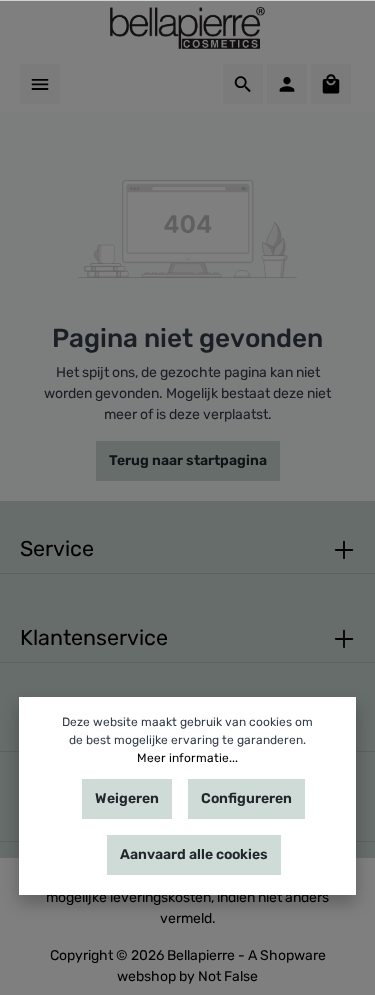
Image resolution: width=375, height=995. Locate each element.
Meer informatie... (187, 758)
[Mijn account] (287, 84)
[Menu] (40, 84)
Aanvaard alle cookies (194, 854)
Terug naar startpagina (188, 460)
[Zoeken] (243, 84)
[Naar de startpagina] (187, 28)
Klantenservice (94, 637)
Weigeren (127, 798)
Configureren (246, 798)
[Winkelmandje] (331, 84)
